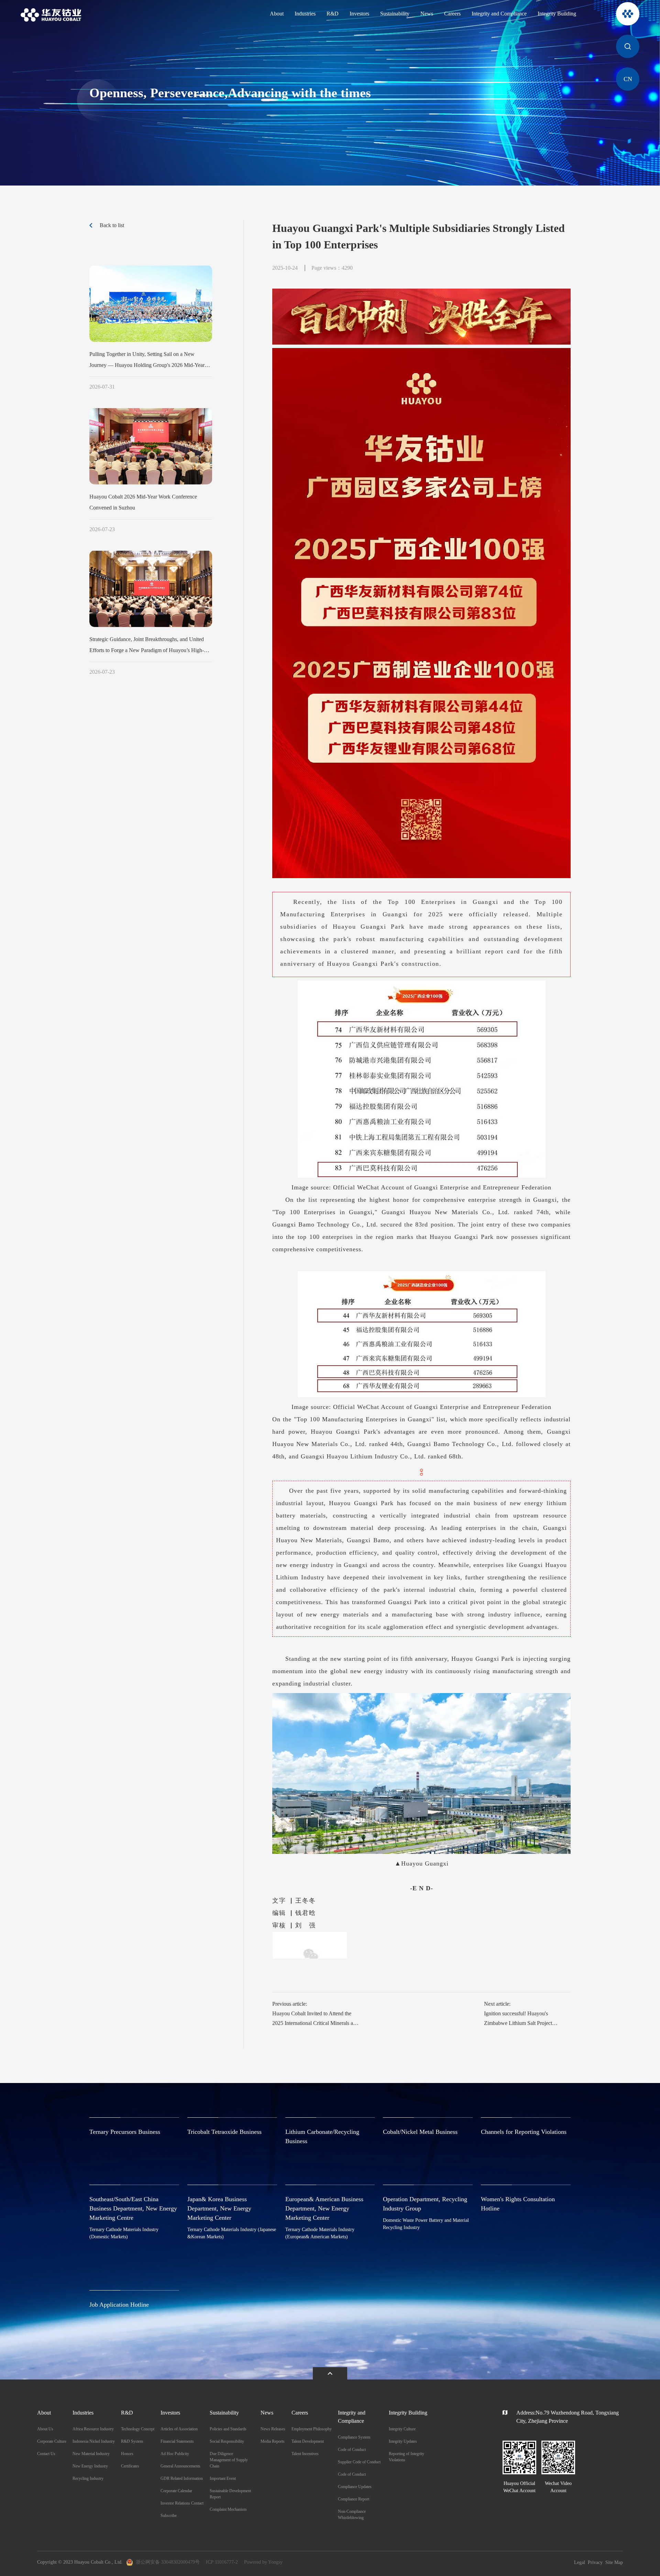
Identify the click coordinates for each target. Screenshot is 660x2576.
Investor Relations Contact (182, 2503)
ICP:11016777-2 (222, 2562)
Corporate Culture (52, 2441)
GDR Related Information (182, 2478)
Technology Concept (138, 2429)
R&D (333, 14)
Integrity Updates (403, 2441)
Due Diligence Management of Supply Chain (229, 2460)
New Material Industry (91, 2454)
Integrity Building (557, 14)
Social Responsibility (227, 2441)
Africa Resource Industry (93, 2429)
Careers (452, 14)
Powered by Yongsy (263, 2562)
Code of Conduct (352, 2450)
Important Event (223, 2478)
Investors (359, 14)
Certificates (130, 2466)
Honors (127, 2454)
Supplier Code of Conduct (359, 2462)
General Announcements (180, 2466)
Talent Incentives (305, 2454)
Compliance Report (354, 2499)
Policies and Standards (228, 2429)
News (427, 14)
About (277, 14)
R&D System (132, 2441)
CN (628, 79)
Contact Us (46, 2454)
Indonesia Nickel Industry (94, 2441)
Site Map (614, 2562)
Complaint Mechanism (228, 2509)
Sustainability (395, 14)
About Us (45, 2429)
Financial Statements (177, 2441)
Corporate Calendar (176, 2491)
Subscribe (169, 2516)
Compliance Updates (355, 2487)
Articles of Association (179, 2429)
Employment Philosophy (312, 2429)
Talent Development (308, 2441)
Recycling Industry (88, 2478)
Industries (305, 14)
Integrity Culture (402, 2429)
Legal (580, 2562)
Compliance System (354, 2437)
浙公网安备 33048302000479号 (168, 2562)
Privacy (595, 2562)
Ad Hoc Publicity (175, 2454)
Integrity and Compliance (499, 14)
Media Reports (273, 2441)
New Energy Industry (90, 2466)
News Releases (273, 2429)
